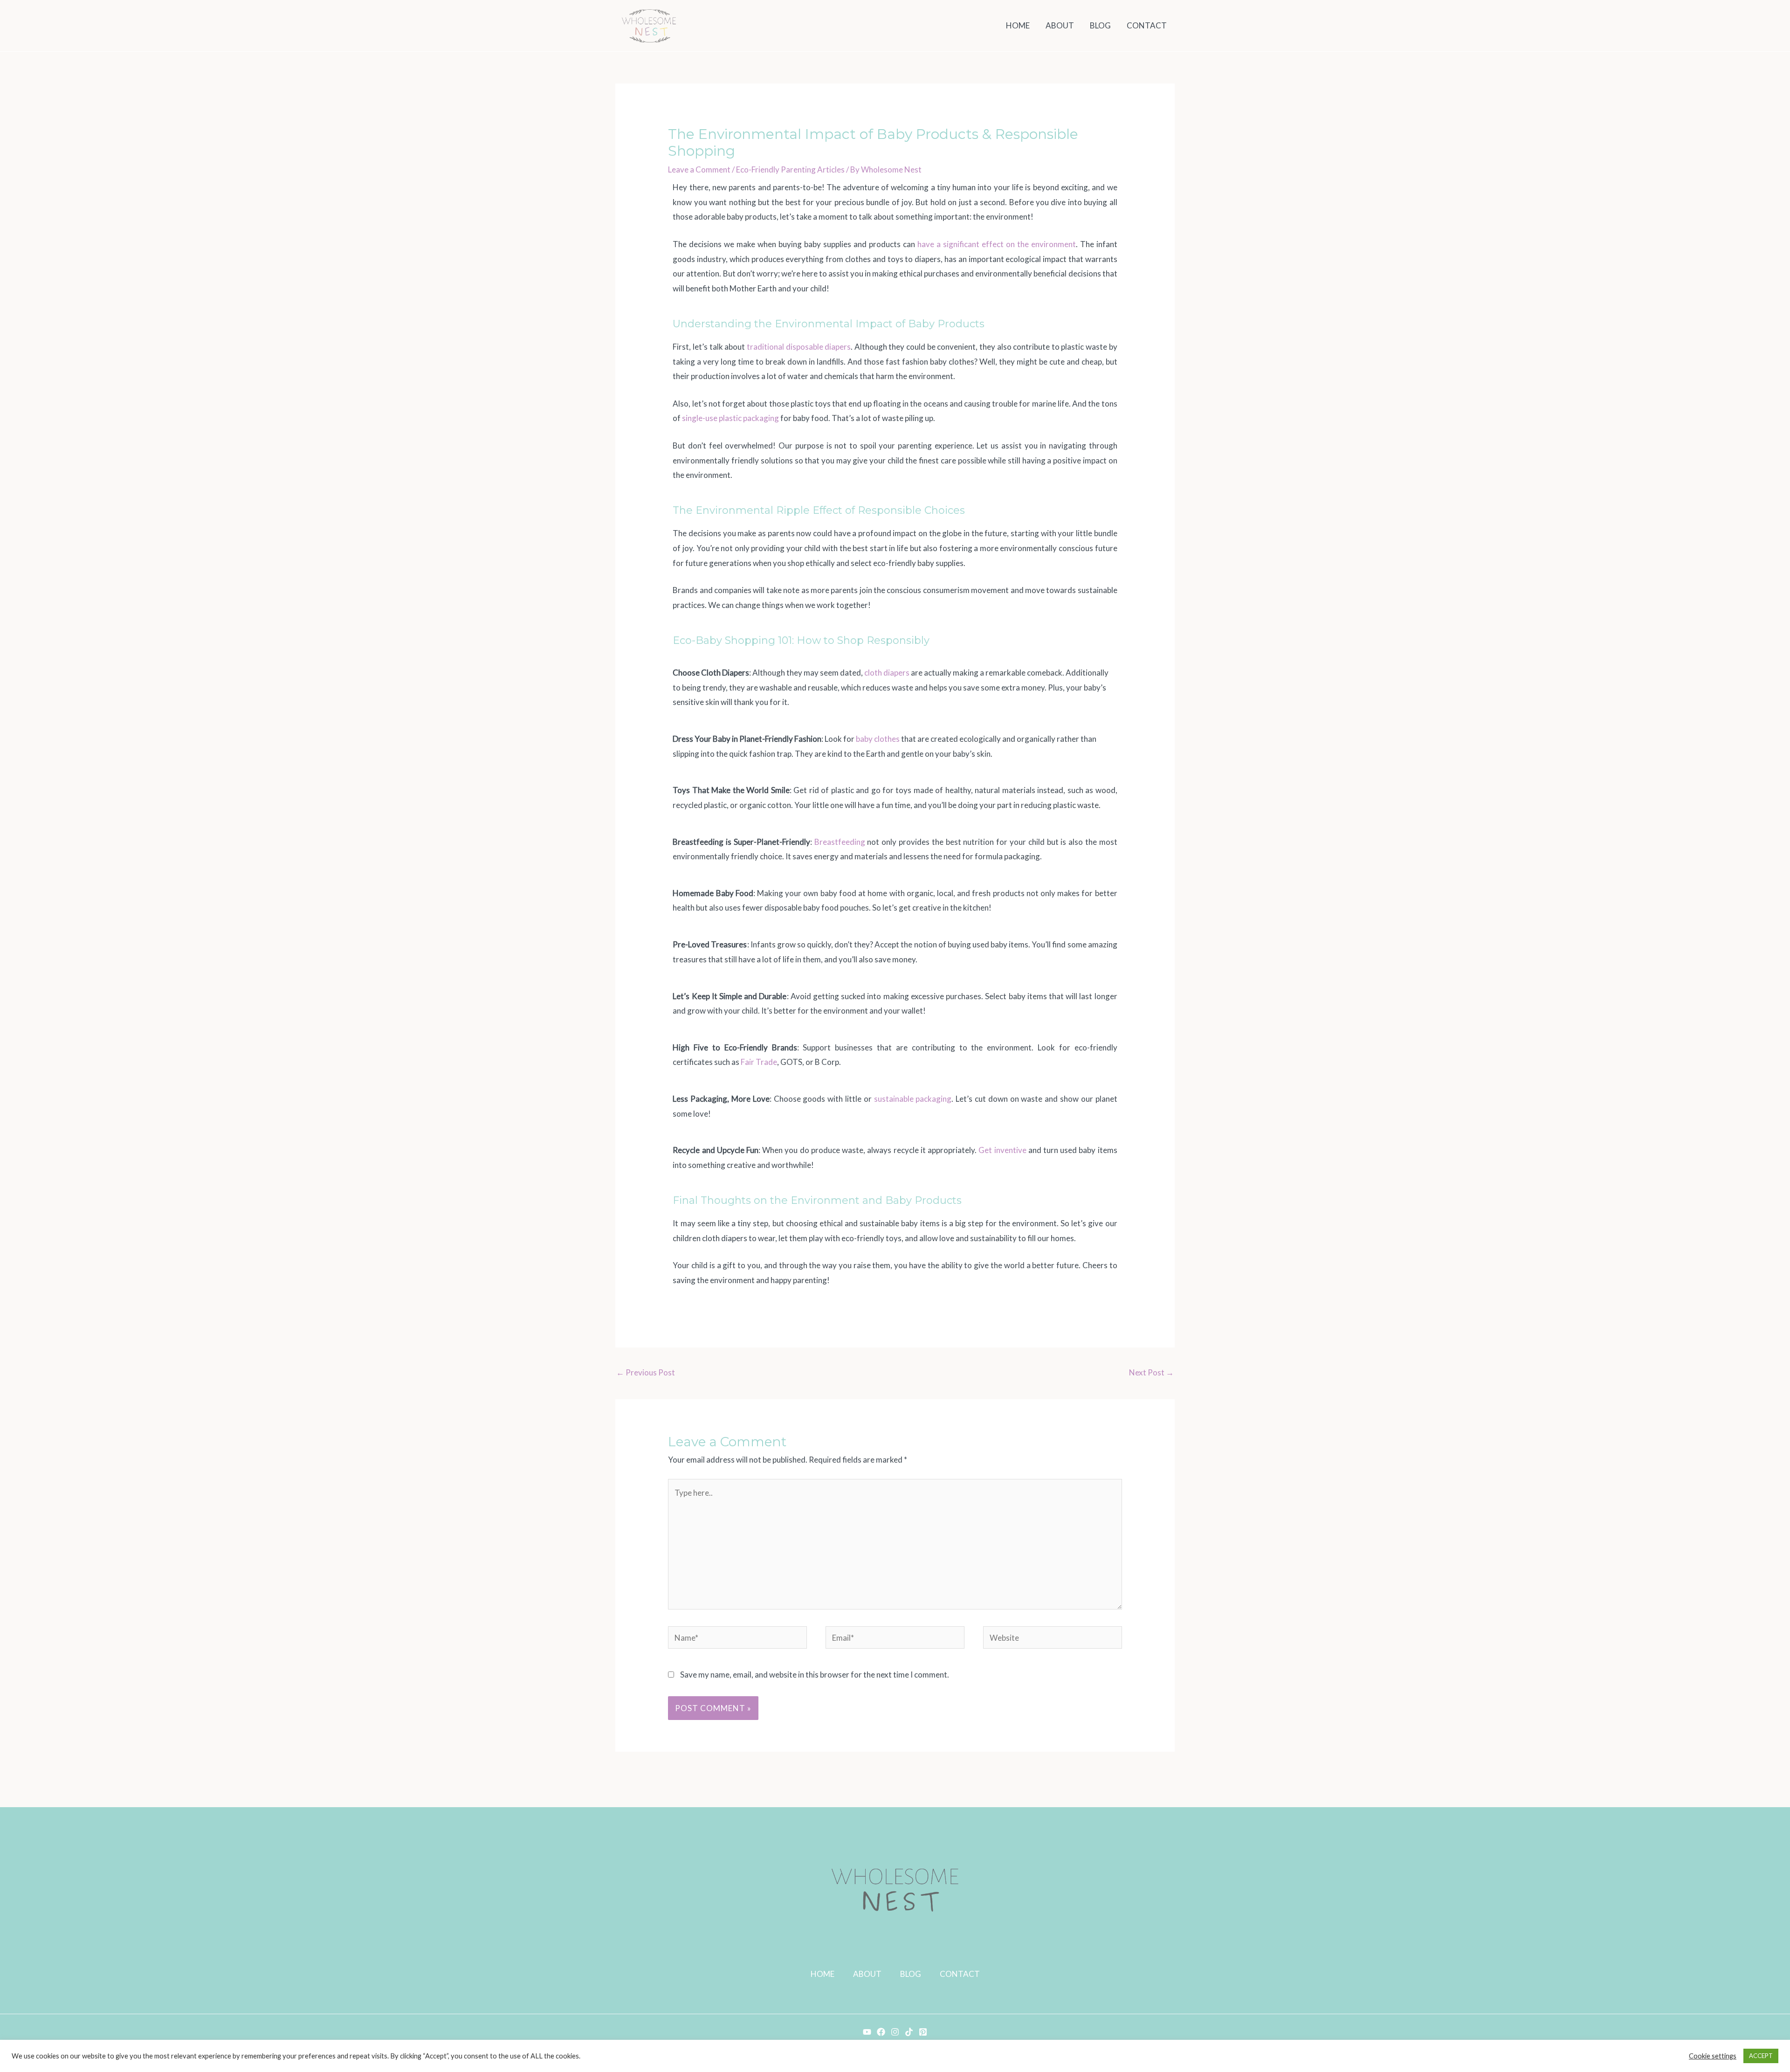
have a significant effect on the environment (997, 244)
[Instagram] (895, 2032)
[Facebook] (881, 2032)
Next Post (1151, 1372)
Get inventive (1002, 1150)
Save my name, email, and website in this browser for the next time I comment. (815, 1675)
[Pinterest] (923, 2032)
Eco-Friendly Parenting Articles (790, 169)
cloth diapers (887, 673)
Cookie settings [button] (1713, 2056)
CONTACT (960, 1974)
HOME (823, 1974)
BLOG (911, 1974)
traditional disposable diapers (799, 347)
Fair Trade (759, 1062)
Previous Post (646, 1372)
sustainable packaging (913, 1099)
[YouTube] (867, 2032)
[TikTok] (909, 2032)
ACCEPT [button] (1761, 2056)
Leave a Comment (699, 169)
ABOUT (867, 1974)
